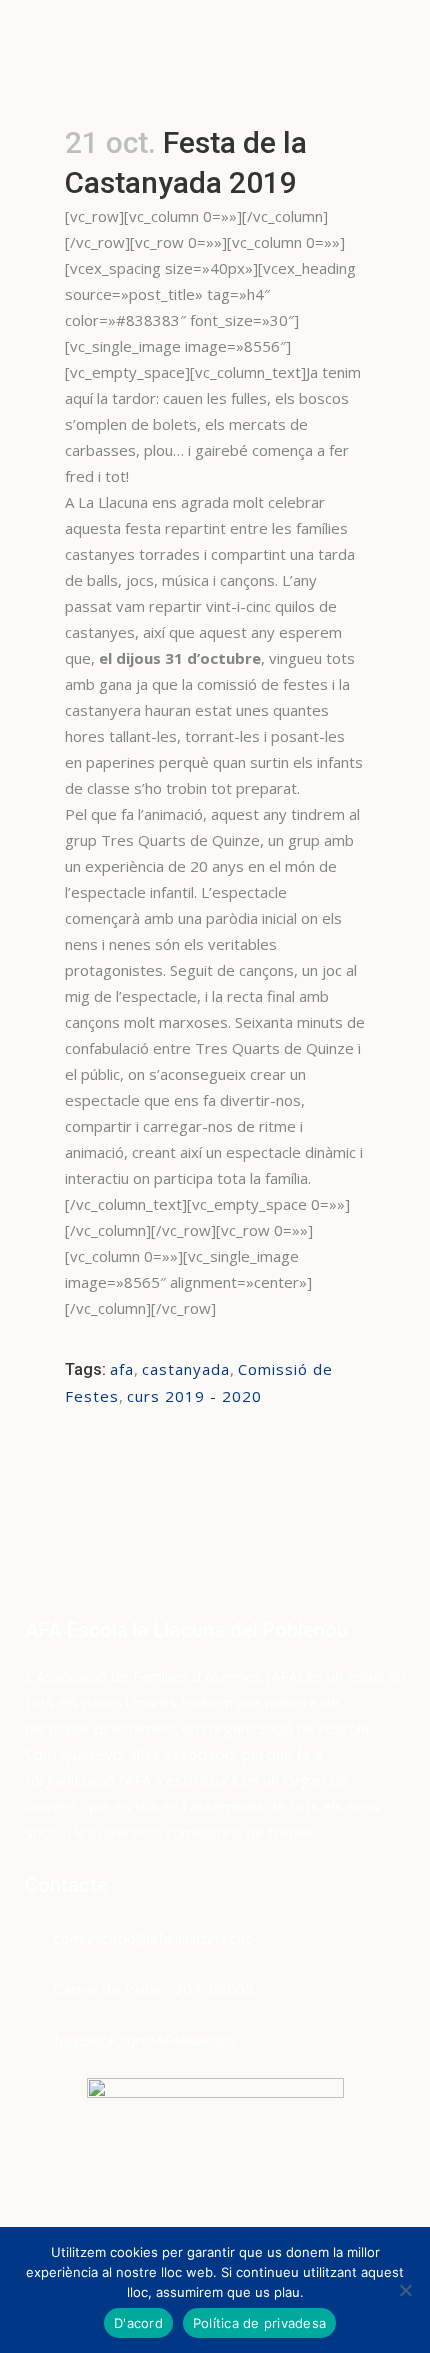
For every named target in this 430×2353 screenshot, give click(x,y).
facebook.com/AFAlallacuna (145, 2040)
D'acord (138, 2323)
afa (122, 1369)
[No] (405, 2290)
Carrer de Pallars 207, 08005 (154, 1989)
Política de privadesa (259, 2323)
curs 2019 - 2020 (194, 1396)
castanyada (186, 1369)
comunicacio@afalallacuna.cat (152, 1938)
